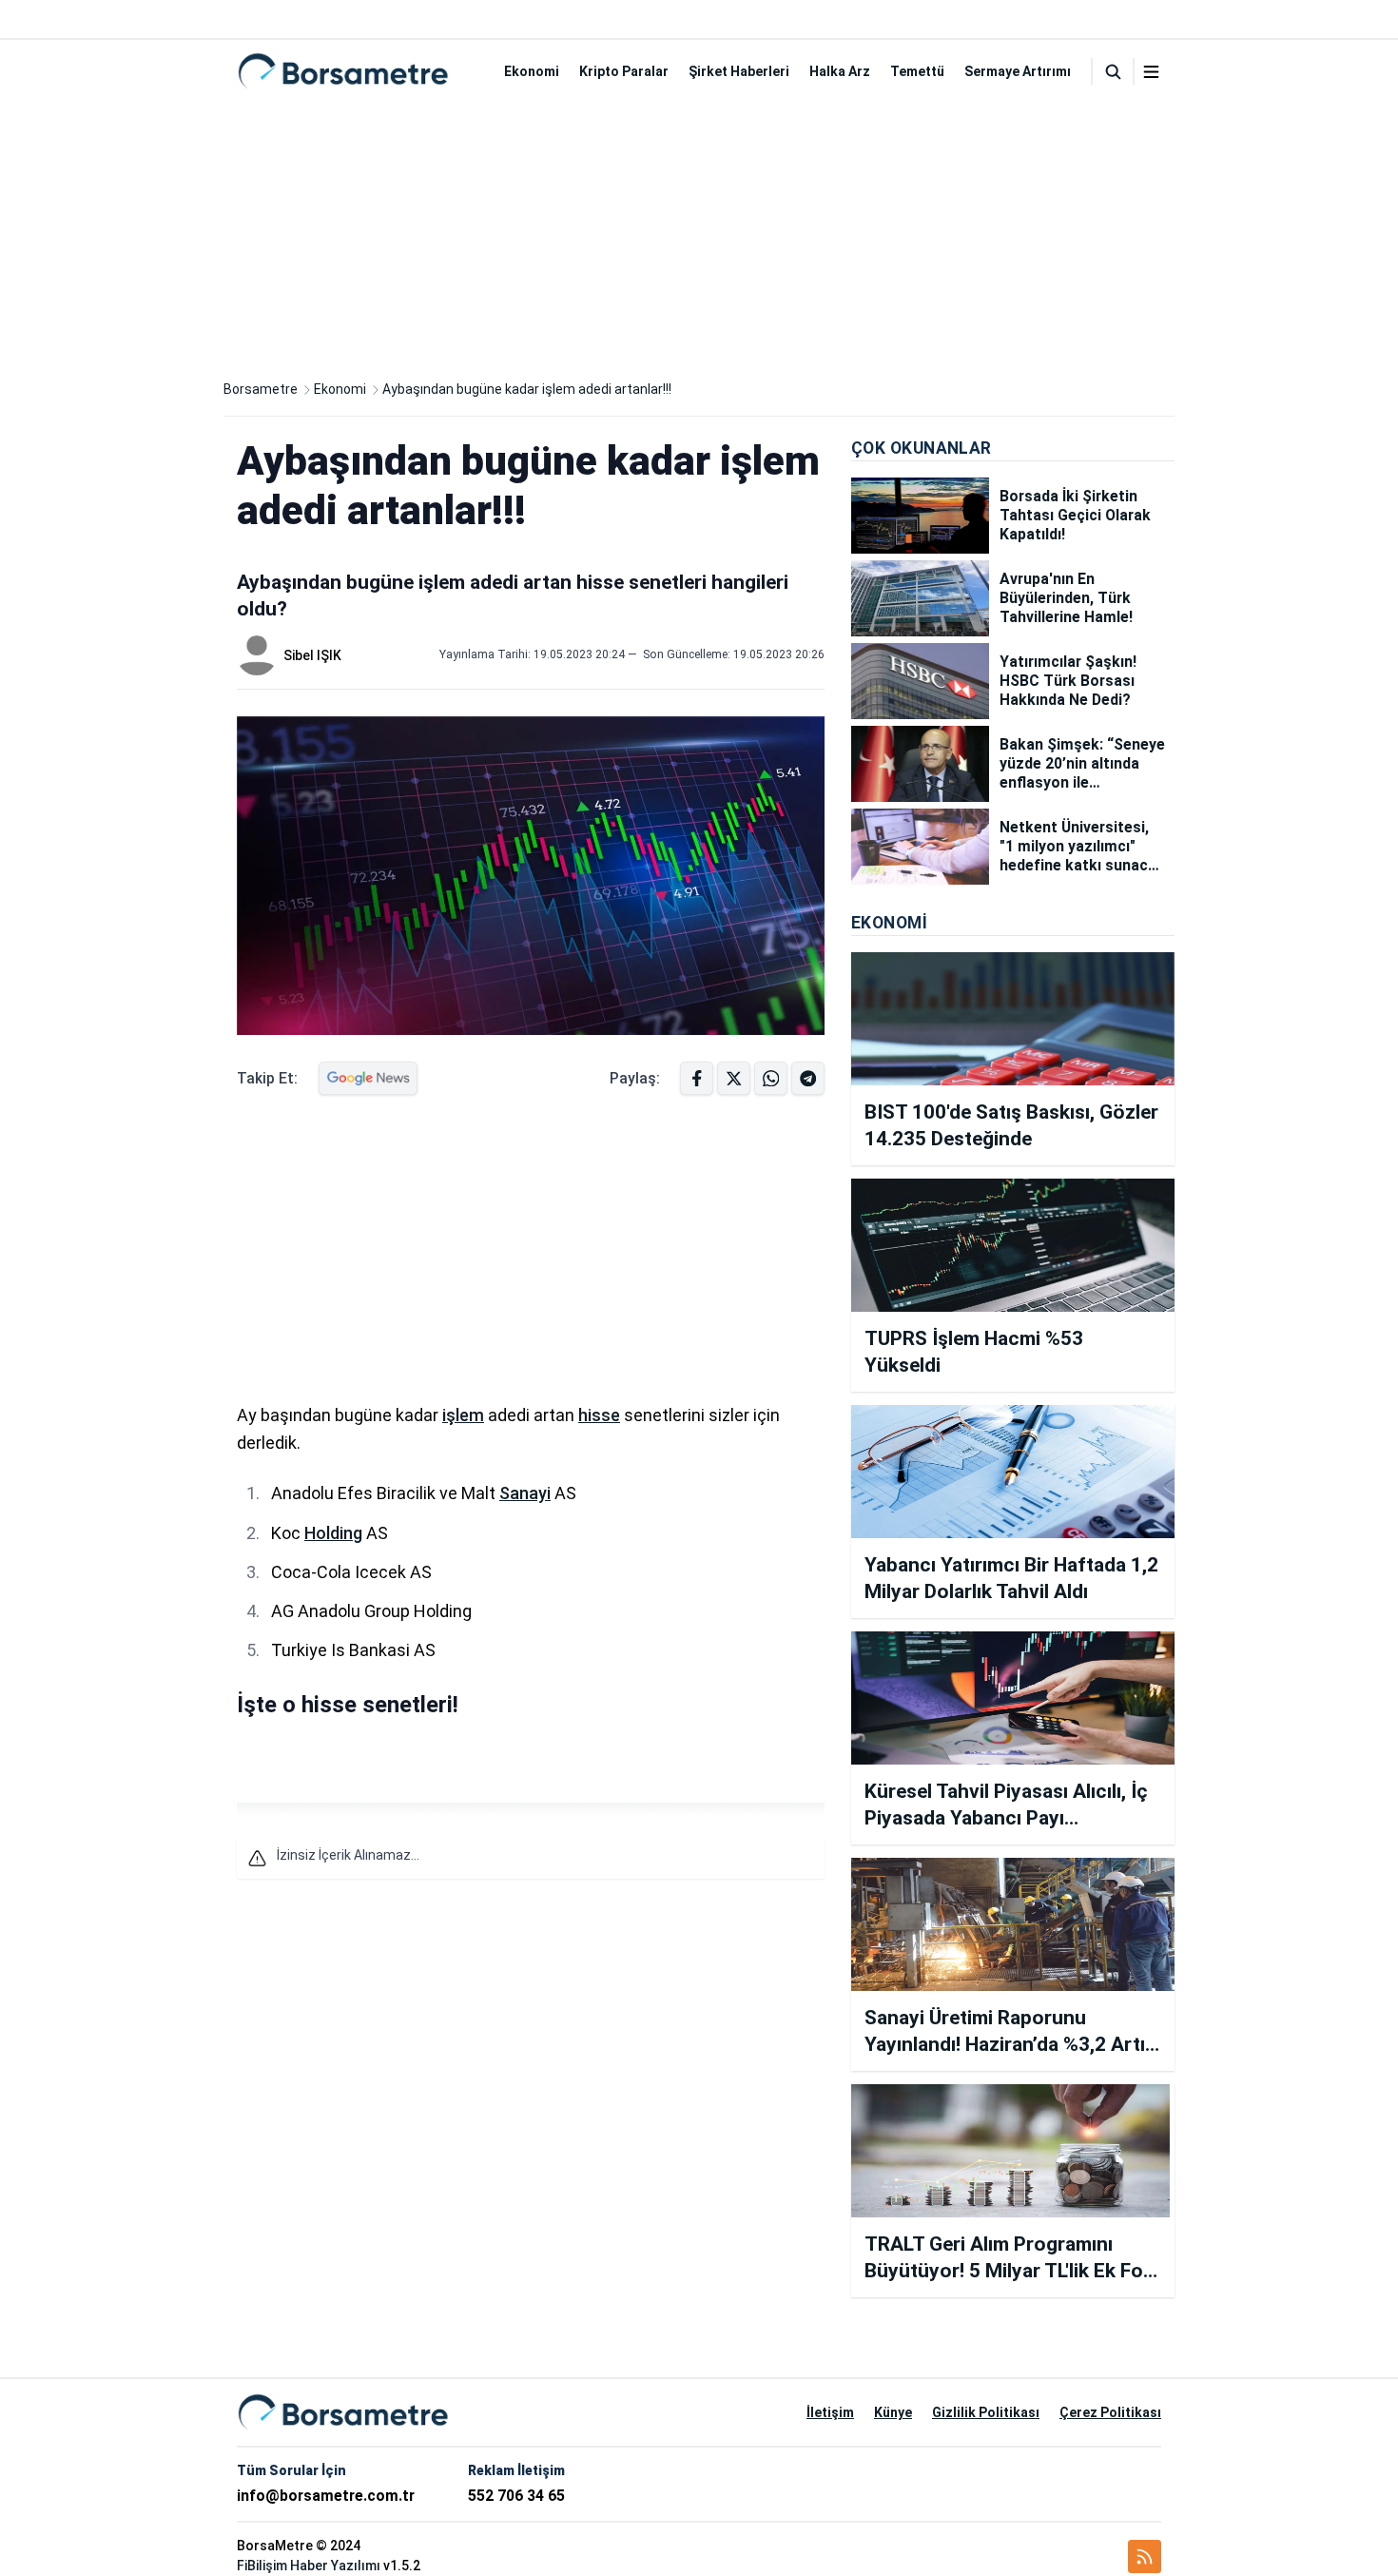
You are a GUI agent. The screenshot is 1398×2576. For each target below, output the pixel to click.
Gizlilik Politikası (986, 2412)
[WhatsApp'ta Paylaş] (808, 1078)
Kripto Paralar (624, 71)
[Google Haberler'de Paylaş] (368, 1078)
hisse (599, 1415)
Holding (333, 1533)
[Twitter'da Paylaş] (734, 1078)
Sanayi (525, 1493)
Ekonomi (532, 71)
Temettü (917, 71)
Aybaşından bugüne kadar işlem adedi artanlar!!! (527, 389)
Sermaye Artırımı (1018, 71)
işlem (463, 1415)
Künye (893, 2412)
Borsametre (261, 389)
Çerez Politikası (1110, 2412)
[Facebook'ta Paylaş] (697, 1078)
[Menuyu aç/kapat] (1151, 72)
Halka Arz (840, 71)
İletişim (830, 2412)
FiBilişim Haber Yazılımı (309, 2566)
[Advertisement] (699, 236)
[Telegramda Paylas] (771, 1078)
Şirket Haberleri (739, 71)
